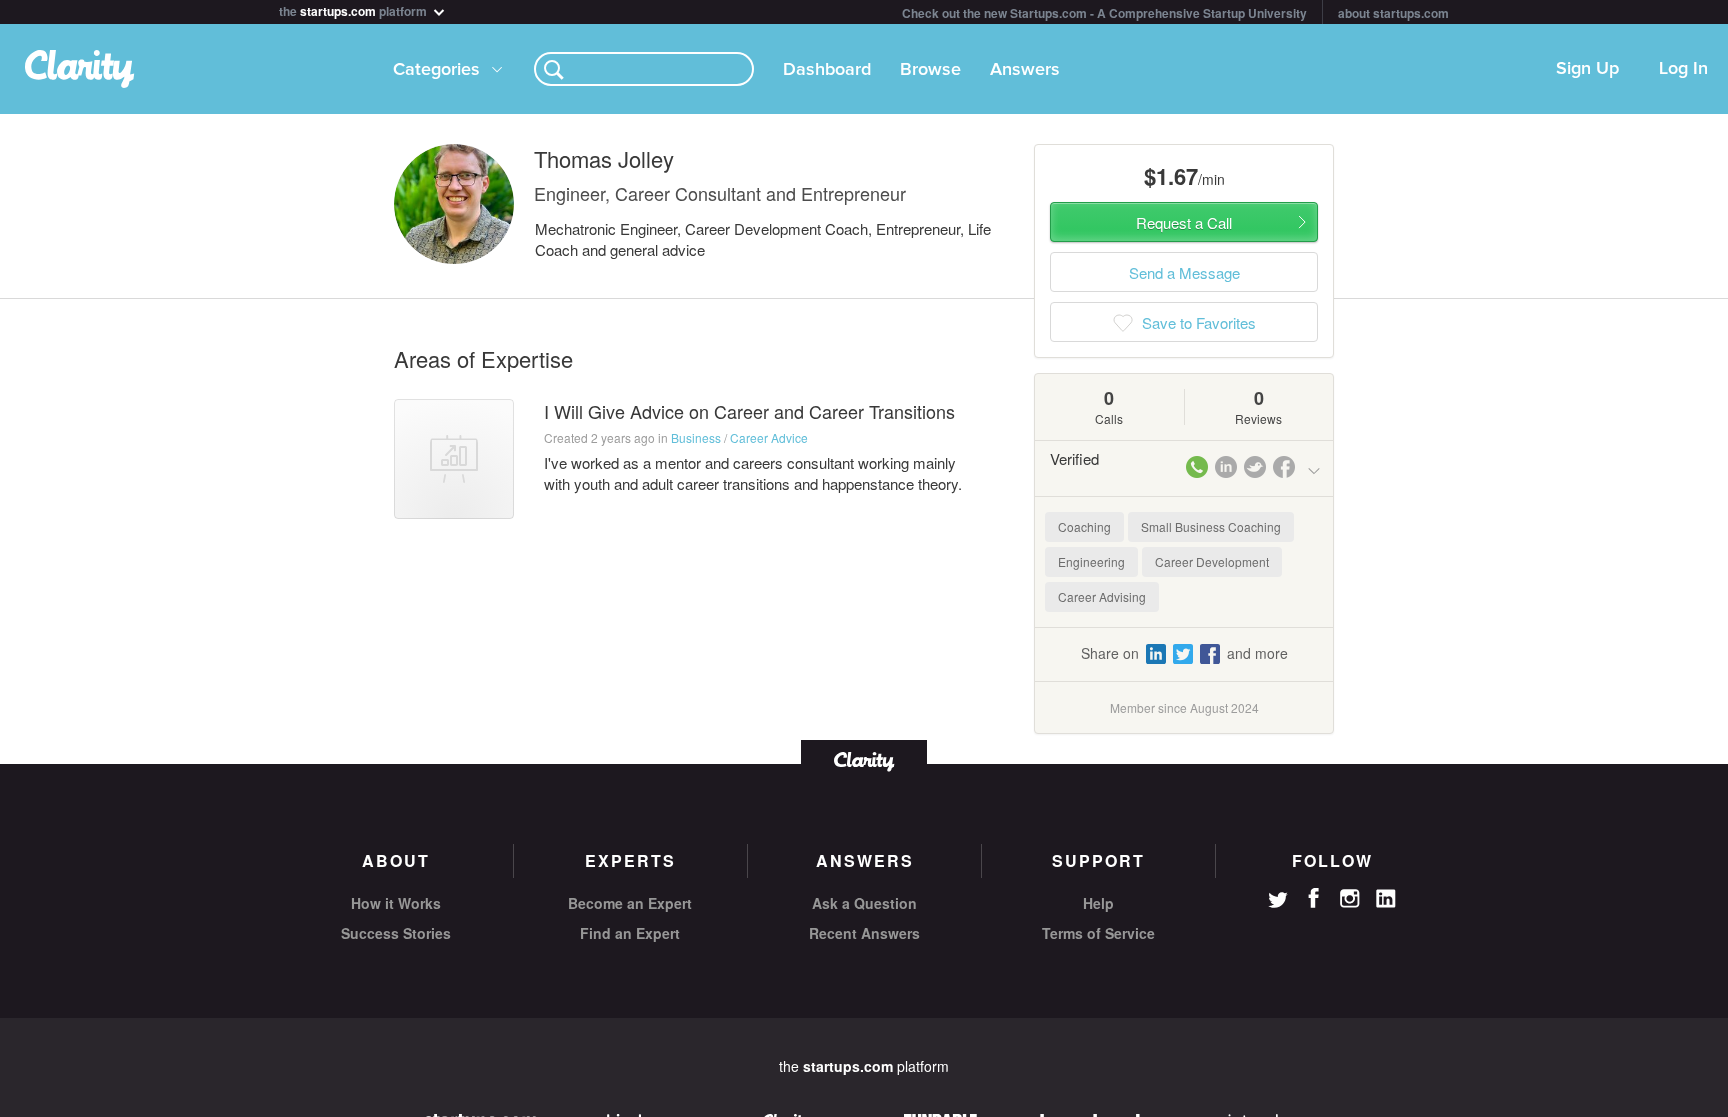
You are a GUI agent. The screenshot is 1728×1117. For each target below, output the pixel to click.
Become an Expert (630, 903)
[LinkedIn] (1386, 899)
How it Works (396, 903)
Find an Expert (630, 933)
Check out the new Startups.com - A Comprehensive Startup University (1104, 13)
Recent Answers (864, 933)
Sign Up (1587, 69)
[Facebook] (1314, 898)
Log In (1683, 69)
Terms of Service (1098, 933)
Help (1098, 903)
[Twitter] (1278, 902)
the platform (354, 9)
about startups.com (1393, 13)
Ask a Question (864, 903)
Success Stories (396, 933)
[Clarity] (864, 759)
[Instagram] (1350, 899)
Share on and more (1184, 653)
